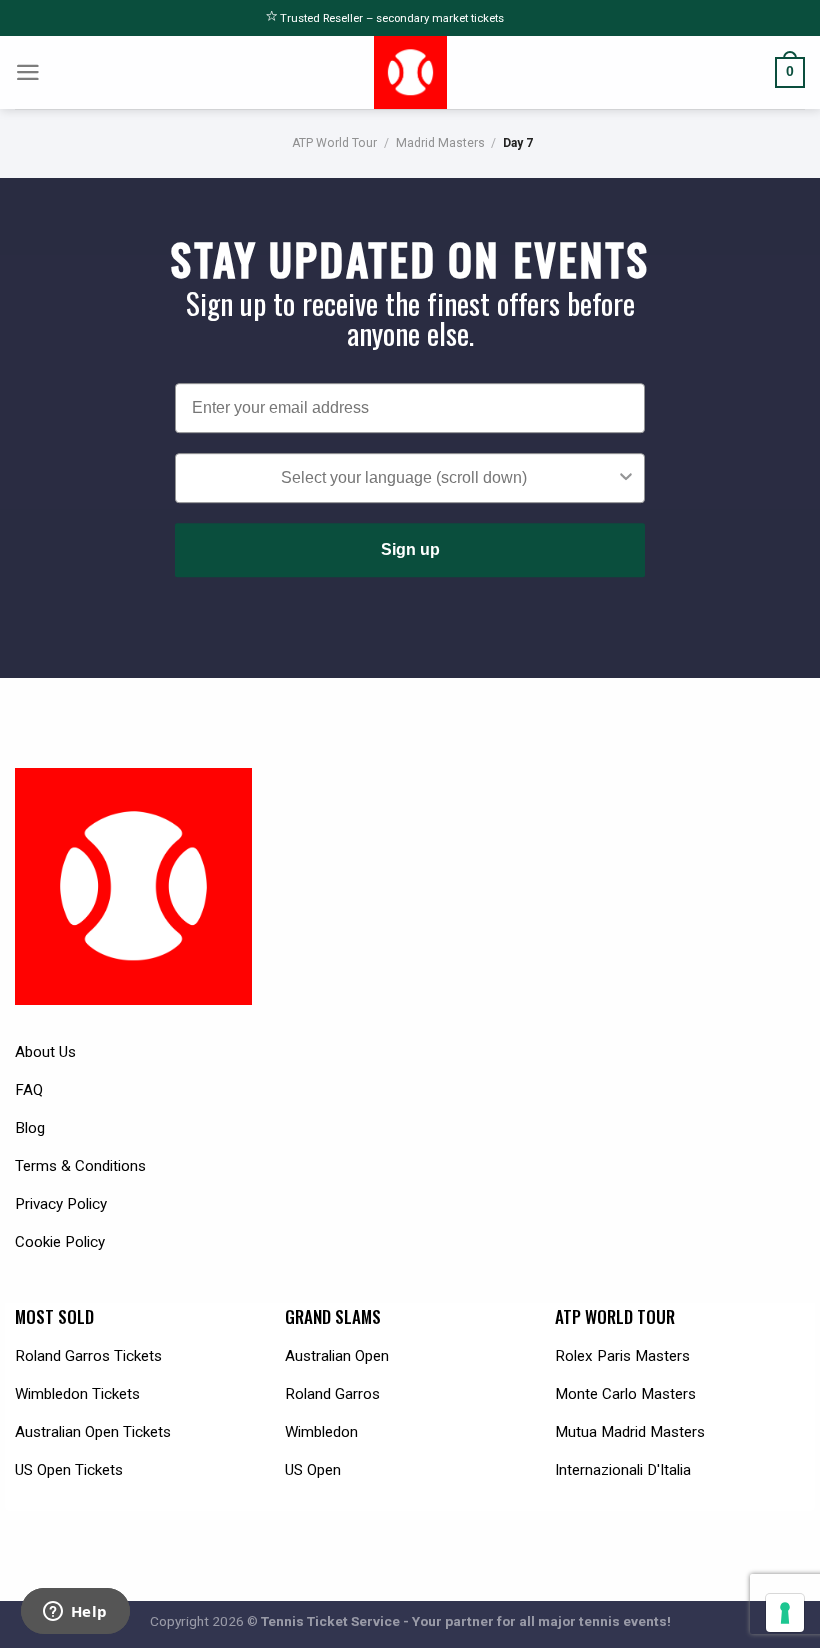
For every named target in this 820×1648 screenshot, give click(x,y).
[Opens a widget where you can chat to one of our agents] (75, 1613)
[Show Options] (626, 478)
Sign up (410, 549)
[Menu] (28, 72)
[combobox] (404, 478)
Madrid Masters (440, 143)
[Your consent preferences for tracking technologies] (785, 1613)
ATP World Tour (334, 143)
